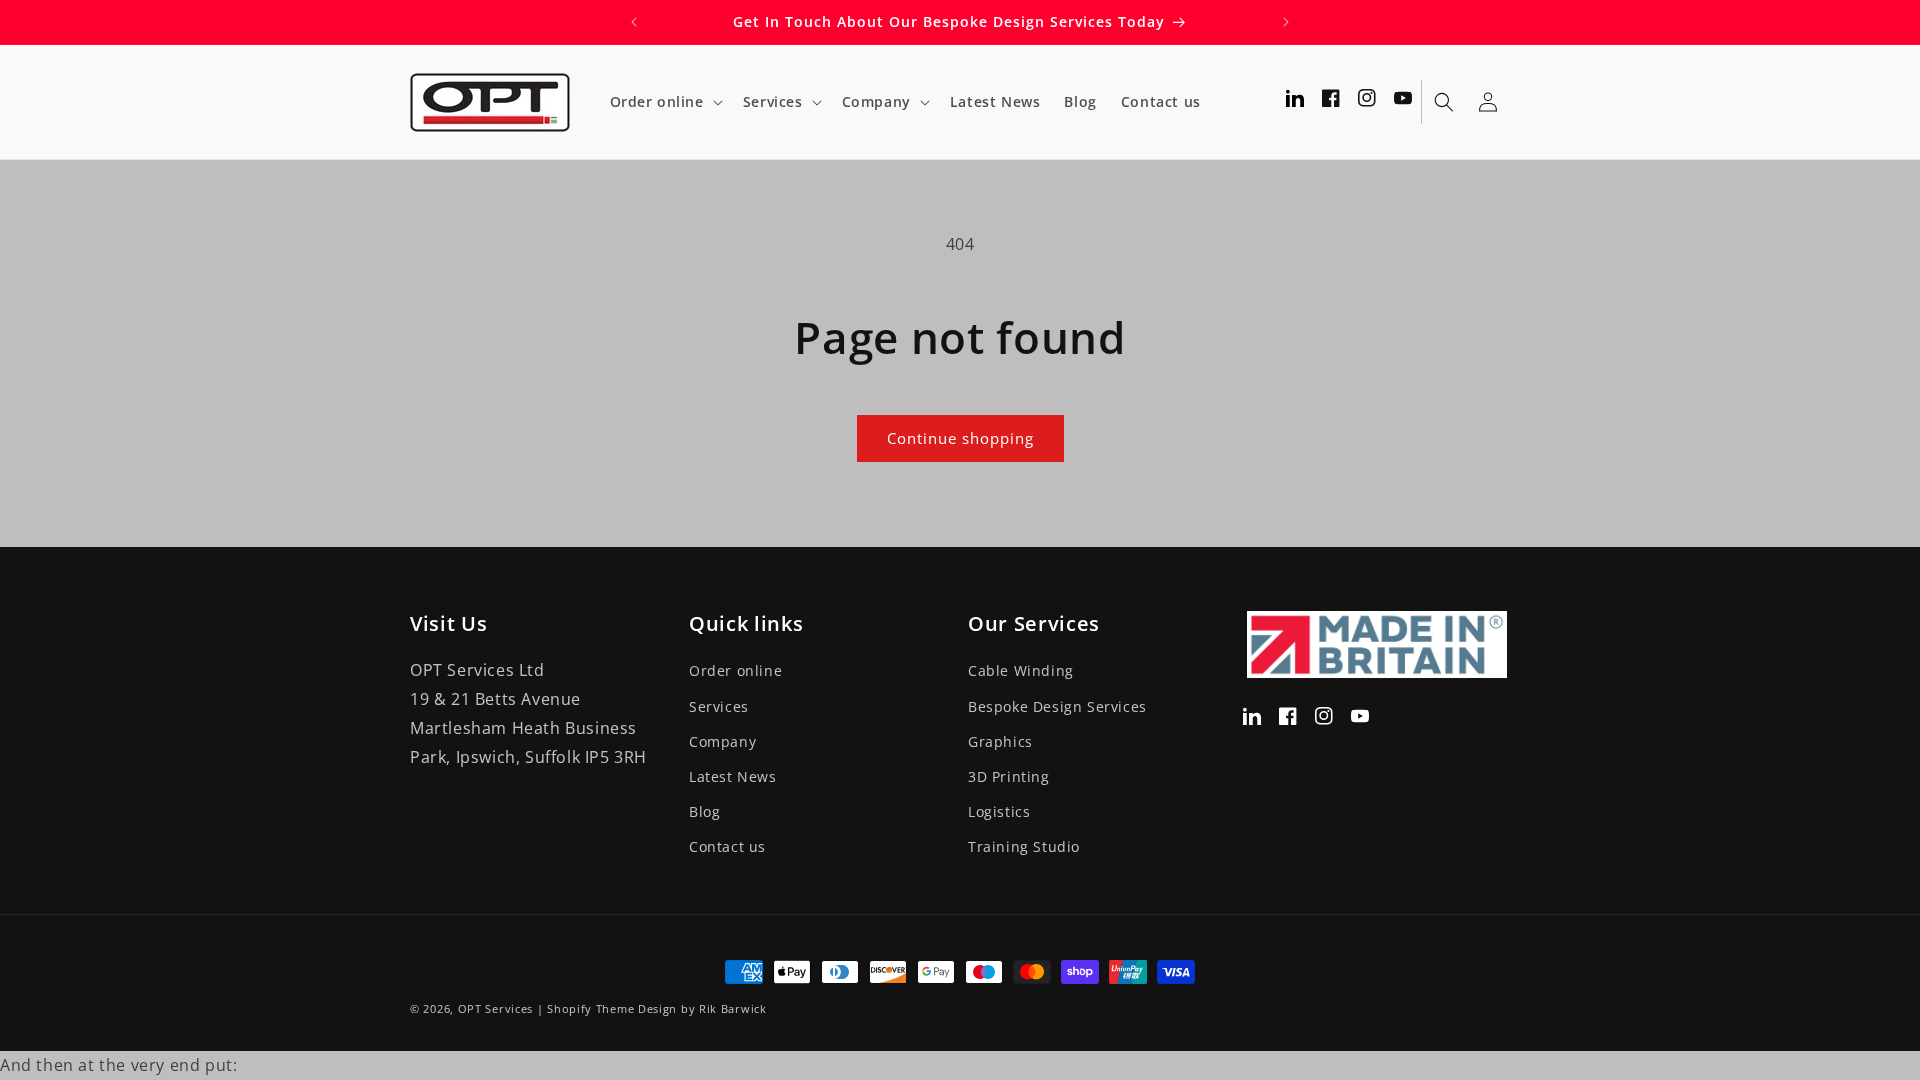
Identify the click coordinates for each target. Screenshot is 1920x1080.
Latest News (733, 775)
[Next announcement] (1286, 22)
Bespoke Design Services (1057, 705)
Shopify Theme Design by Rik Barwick (657, 1008)
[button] (664, 102)
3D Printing (1009, 775)
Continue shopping (960, 438)
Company (722, 740)
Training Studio (1024, 846)
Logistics (999, 810)
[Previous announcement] (634, 22)
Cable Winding (1021, 670)
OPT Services (495, 1008)
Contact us (727, 846)
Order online (735, 670)
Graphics (1000, 740)
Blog (704, 810)
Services (719, 705)
